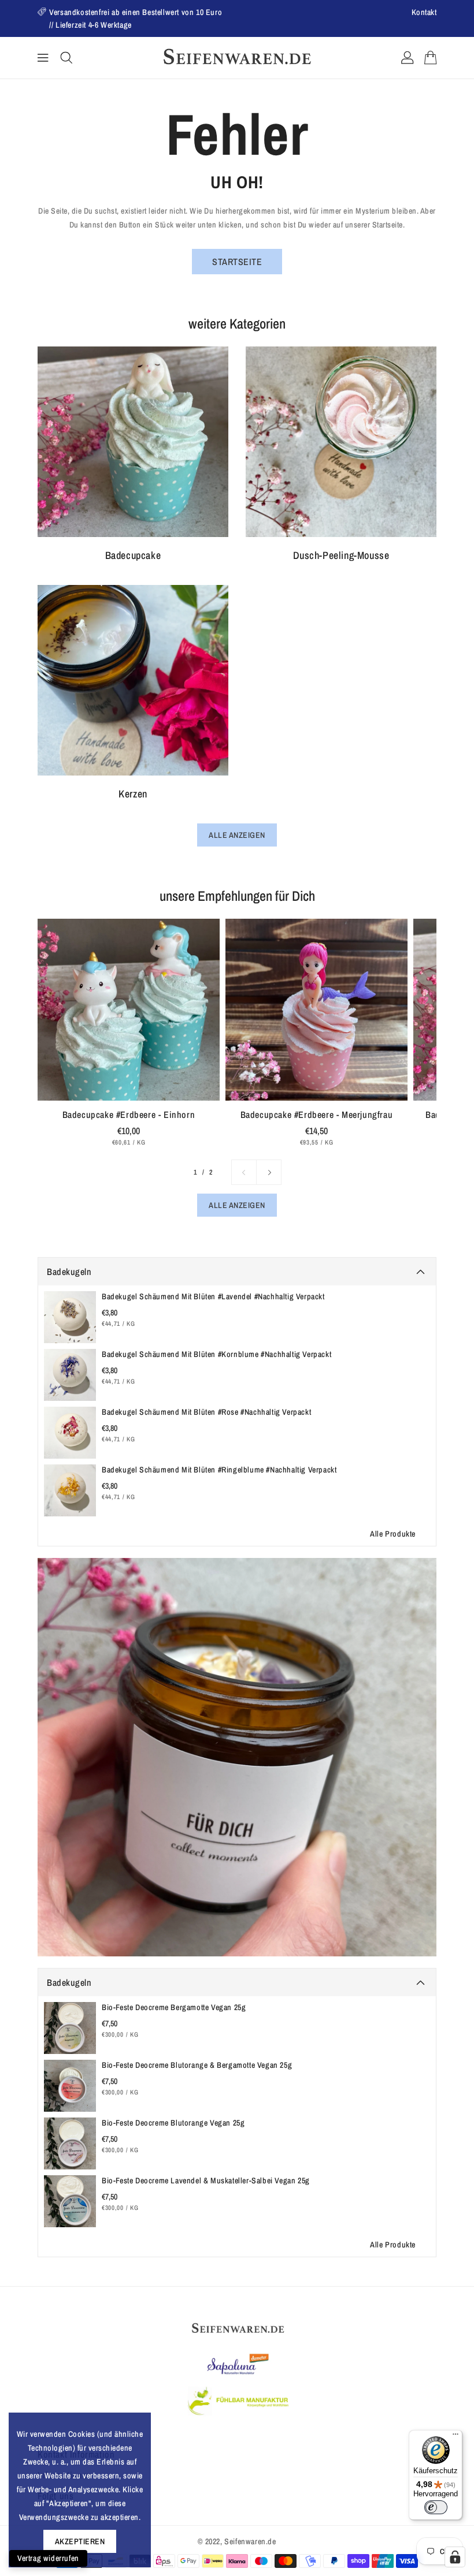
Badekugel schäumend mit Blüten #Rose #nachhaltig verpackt (206, 1412)
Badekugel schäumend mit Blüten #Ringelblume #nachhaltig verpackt (219, 1470)
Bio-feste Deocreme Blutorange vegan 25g (173, 2123)
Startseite (237, 262)
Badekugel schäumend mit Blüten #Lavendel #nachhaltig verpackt (213, 1296)
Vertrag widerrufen (48, 2558)
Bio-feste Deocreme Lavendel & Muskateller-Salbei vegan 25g (206, 2180)
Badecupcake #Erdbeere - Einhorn (129, 1114)
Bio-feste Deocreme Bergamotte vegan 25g (174, 2007)
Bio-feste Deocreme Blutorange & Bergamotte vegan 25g (197, 2065)
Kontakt (424, 12)
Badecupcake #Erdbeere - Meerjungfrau (317, 1114)
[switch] (436, 2507)
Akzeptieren (80, 2541)
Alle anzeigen (237, 835)
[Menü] (456, 2437)
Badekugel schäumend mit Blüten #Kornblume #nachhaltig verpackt (216, 1354)
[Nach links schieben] (244, 1172)
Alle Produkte (393, 1534)
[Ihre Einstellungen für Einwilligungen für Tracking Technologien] (455, 2557)
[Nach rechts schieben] (269, 1172)
